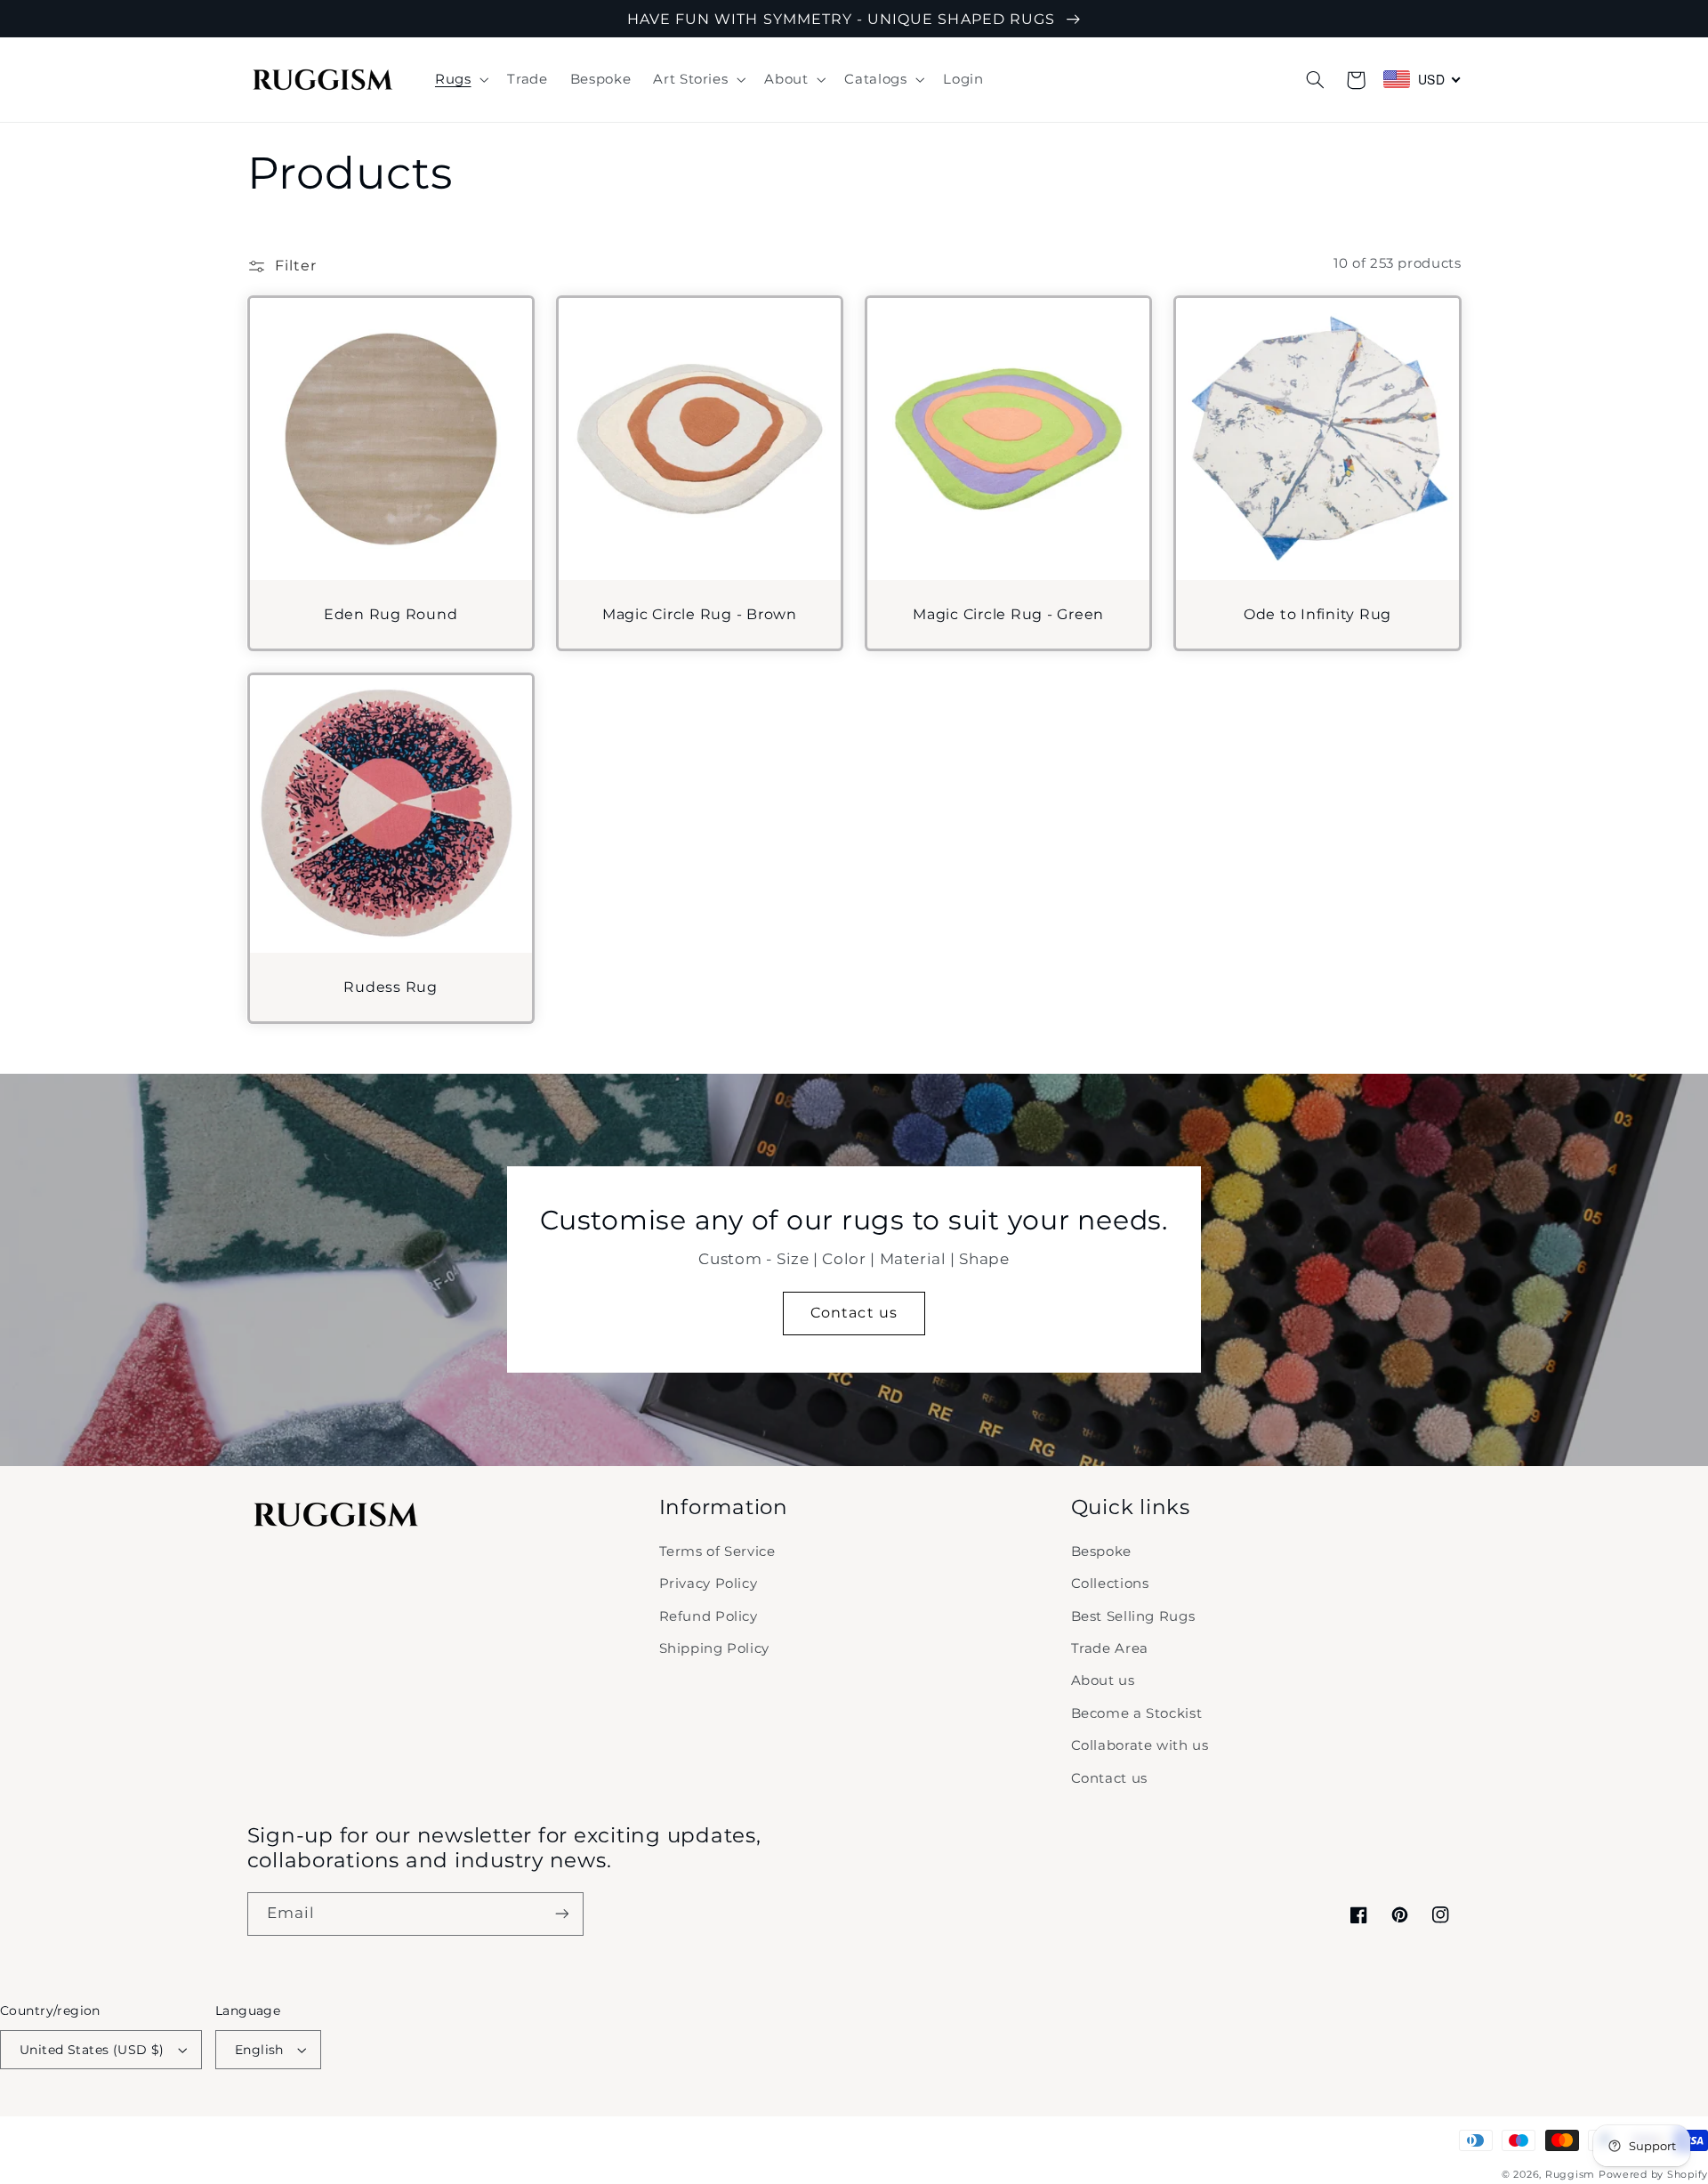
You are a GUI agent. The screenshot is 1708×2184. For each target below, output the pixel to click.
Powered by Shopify (1653, 2175)
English (259, 2050)
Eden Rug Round (391, 614)
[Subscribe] (561, 1914)
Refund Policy (709, 1616)
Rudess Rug (391, 987)
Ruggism (1570, 2175)
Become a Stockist (1137, 1713)
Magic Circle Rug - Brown (700, 614)
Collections (1110, 1584)
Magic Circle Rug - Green (1008, 614)
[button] (459, 80)
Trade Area (1110, 1648)
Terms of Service (717, 1551)
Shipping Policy (714, 1648)
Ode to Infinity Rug (1317, 614)
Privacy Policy (709, 1584)
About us (1103, 1680)
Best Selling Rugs (1133, 1616)
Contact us (854, 1313)
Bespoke (1101, 1551)
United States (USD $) (92, 2050)
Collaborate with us (1140, 1745)
